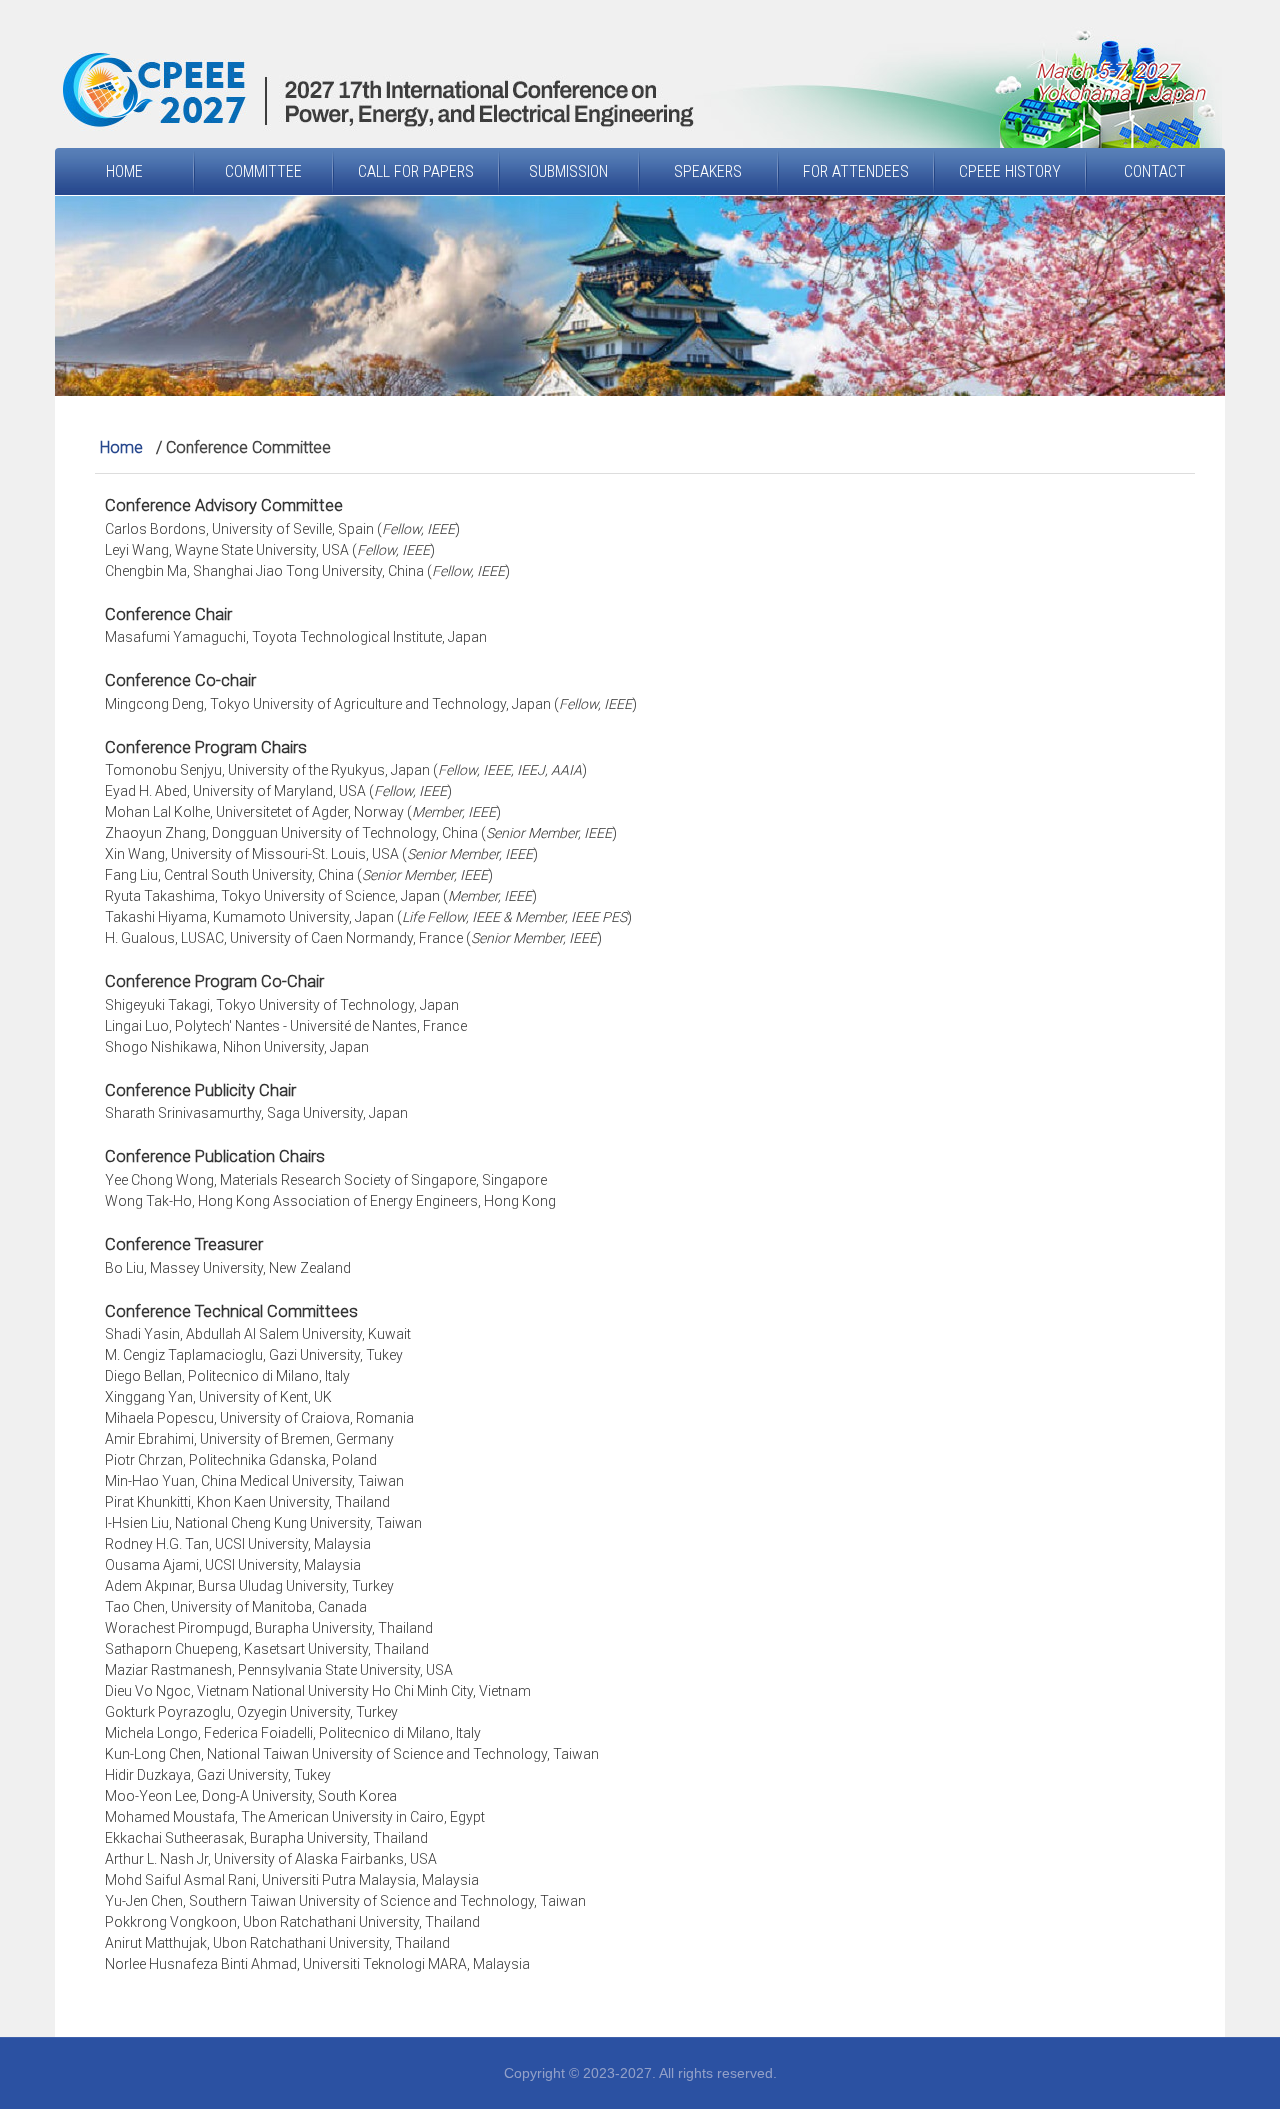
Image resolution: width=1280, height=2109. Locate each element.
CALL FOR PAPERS (416, 171)
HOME (124, 171)
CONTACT (1155, 171)
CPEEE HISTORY (1010, 171)
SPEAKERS (708, 171)
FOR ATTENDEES (856, 171)
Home (121, 447)
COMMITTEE (263, 171)
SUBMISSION (568, 171)
